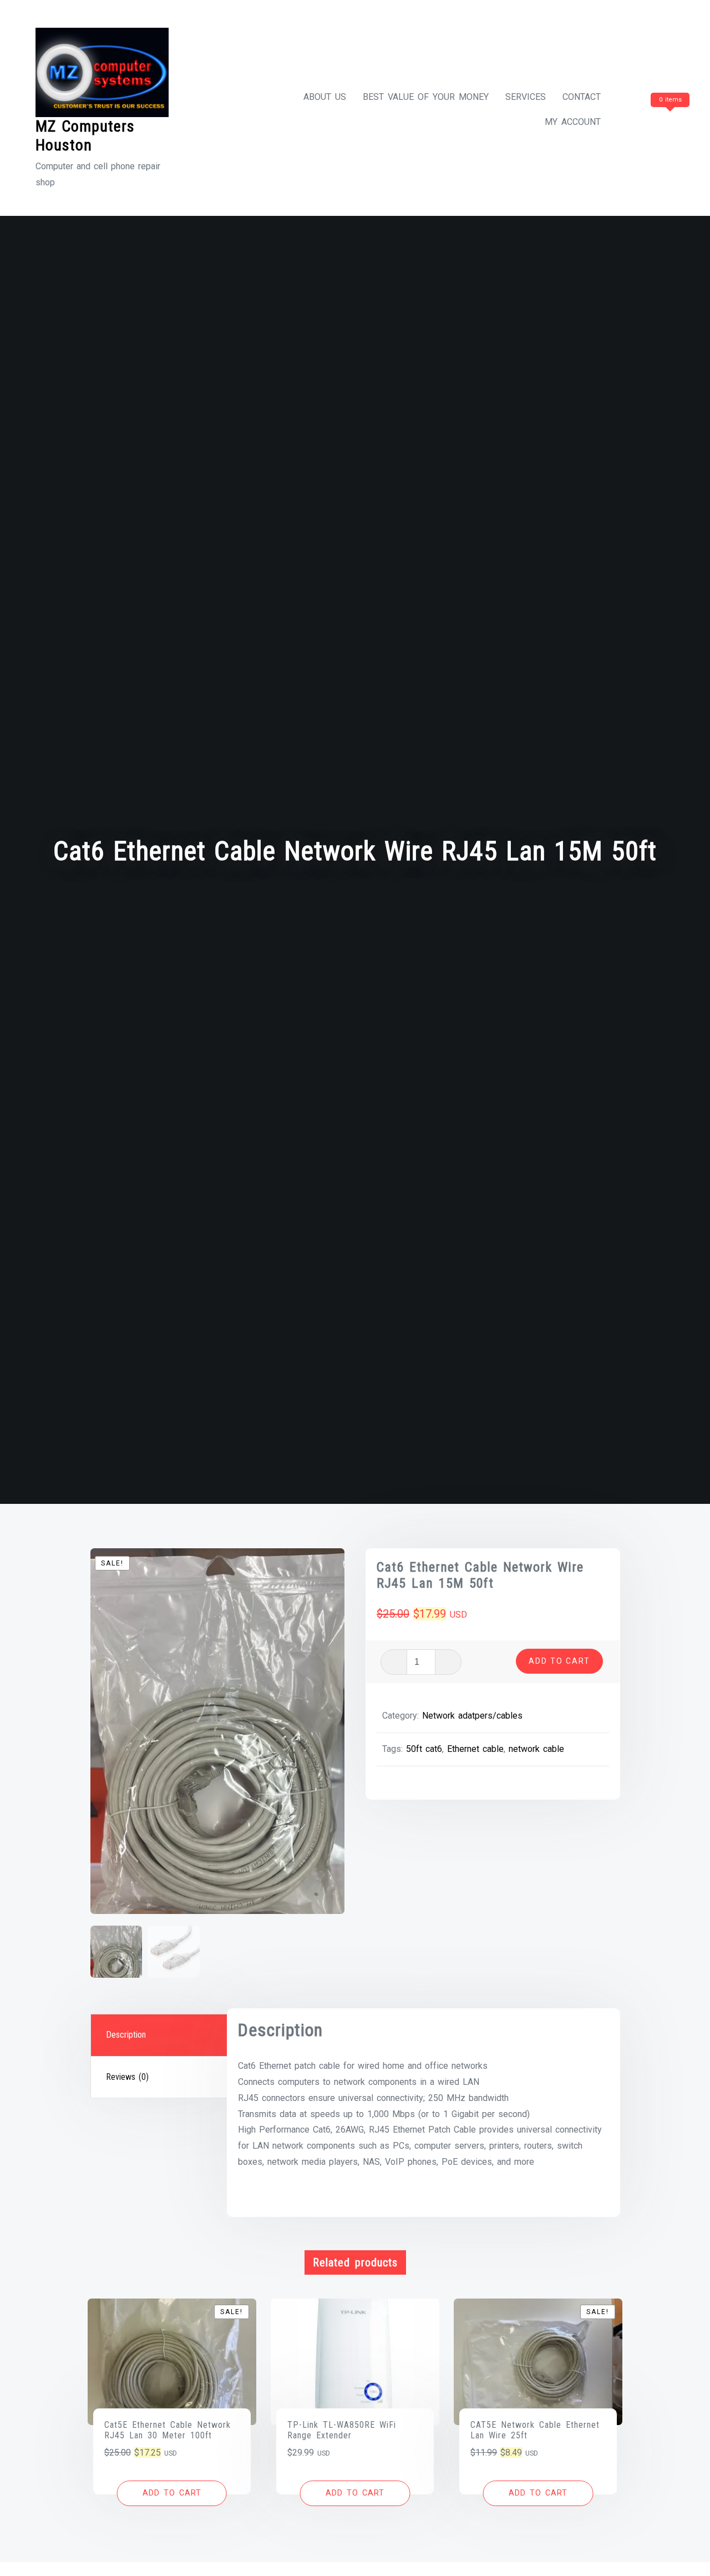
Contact (582, 97)
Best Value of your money (426, 97)
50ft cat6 (424, 1749)
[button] (172, 2493)
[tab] (160, 2035)
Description (126, 2035)
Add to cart (559, 1661)
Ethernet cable (475, 1749)
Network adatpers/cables (472, 1716)
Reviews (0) (127, 2077)
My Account (573, 122)
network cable (536, 1749)
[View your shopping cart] (649, 122)
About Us (325, 97)
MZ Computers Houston (85, 136)
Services (526, 97)
